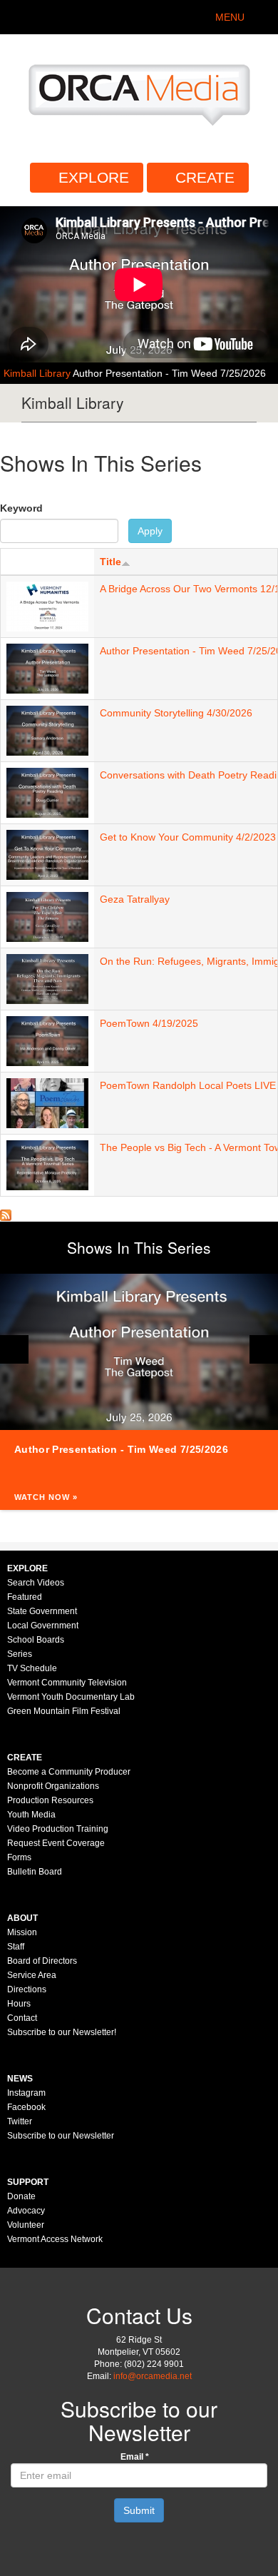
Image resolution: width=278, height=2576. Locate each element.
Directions (27, 1989)
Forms (19, 1857)
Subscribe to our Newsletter (61, 2136)
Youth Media (31, 1815)
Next (264, 1349)
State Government (42, 1611)
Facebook (26, 2107)
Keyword (21, 508)
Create (205, 177)
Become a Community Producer (69, 1772)
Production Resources (50, 1800)
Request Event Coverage (56, 1843)
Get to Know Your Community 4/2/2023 (188, 837)
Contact (22, 2018)
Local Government (43, 1626)
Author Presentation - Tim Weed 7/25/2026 (169, 373)
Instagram (26, 2093)
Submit (139, 2510)
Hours (19, 2004)
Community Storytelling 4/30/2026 (176, 713)
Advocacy (26, 2211)
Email (135, 2457)
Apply (150, 531)
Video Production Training (58, 1829)
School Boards (36, 1640)
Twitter (20, 2121)
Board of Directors (42, 1961)
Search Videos (36, 1583)
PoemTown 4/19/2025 (149, 1023)
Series (20, 1654)
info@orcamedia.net (153, 2376)
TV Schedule (32, 1668)
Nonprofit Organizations (53, 1786)
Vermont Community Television (67, 1683)
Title (110, 562)
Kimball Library (38, 373)
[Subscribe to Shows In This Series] (6, 1215)
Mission (22, 1932)
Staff (16, 1947)
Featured (25, 1597)
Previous (14, 1349)
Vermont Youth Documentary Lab (71, 1697)
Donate (21, 2196)
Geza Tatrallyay (135, 899)
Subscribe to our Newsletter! (62, 2032)
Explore (94, 177)
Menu (230, 17)
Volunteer (26, 2225)
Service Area (32, 1975)
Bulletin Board (35, 1872)
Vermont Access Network (55, 2239)
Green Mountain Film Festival (64, 1711)
